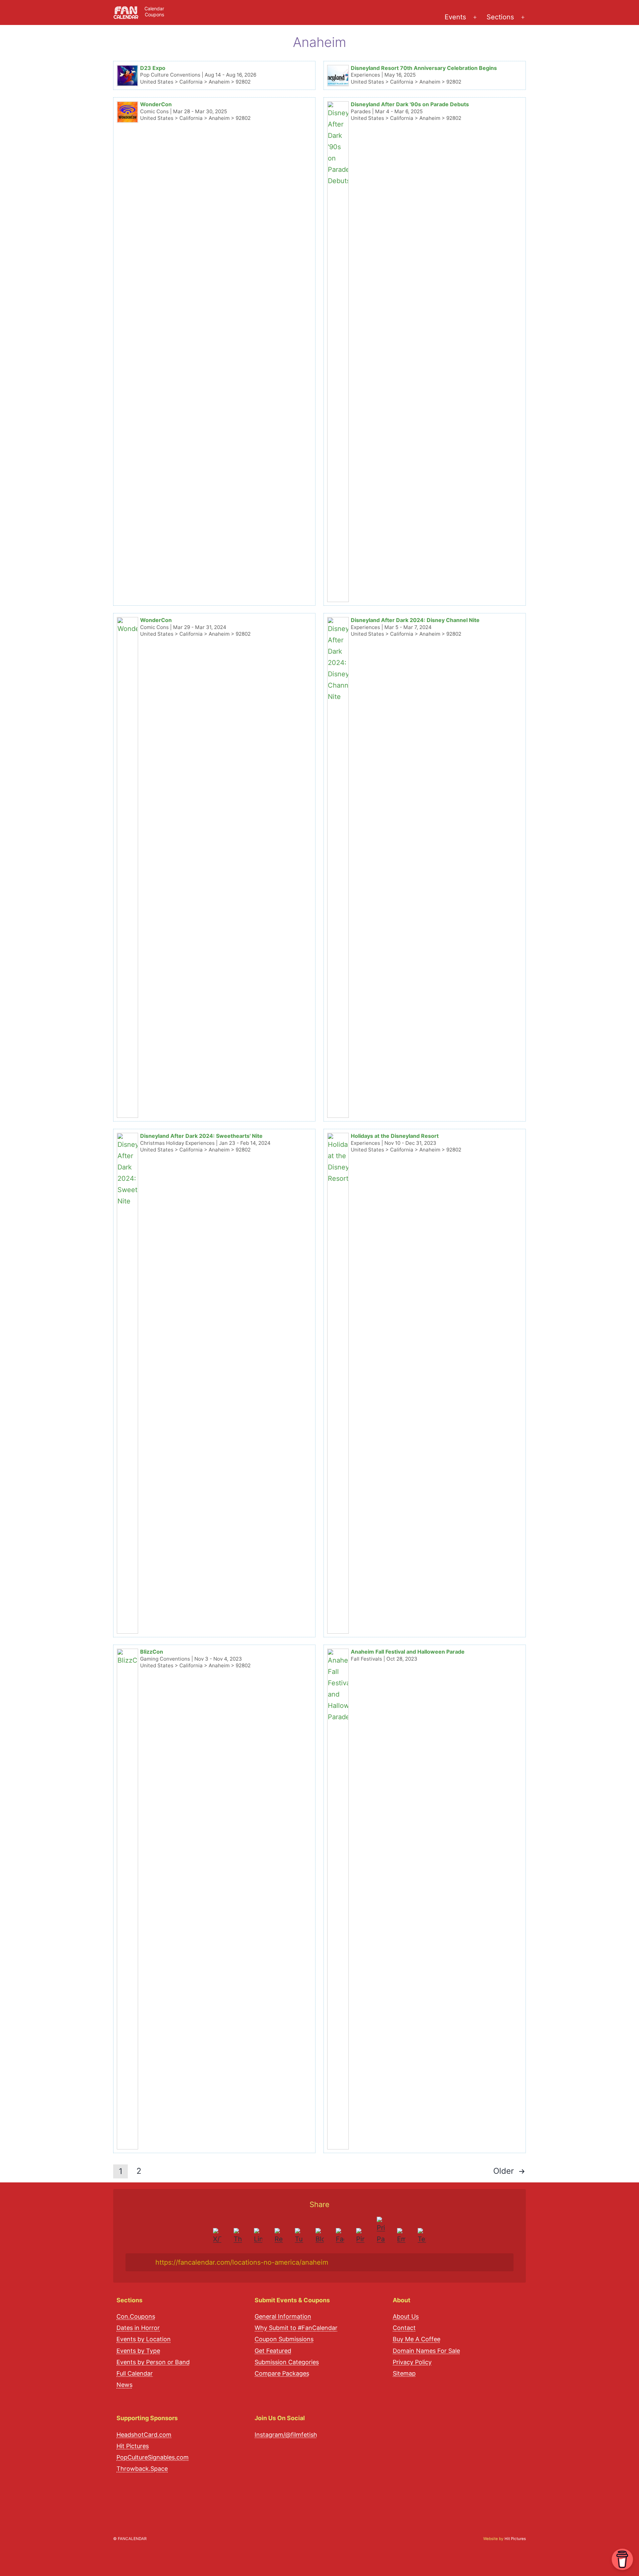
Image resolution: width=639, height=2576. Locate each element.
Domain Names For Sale (426, 2351)
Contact (404, 2328)
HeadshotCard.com (144, 2435)
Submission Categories (287, 2362)
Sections (500, 17)
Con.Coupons (136, 2316)
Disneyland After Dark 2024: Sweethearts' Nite (201, 1136)
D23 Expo (153, 68)
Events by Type (138, 2351)
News (124, 2385)
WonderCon (156, 104)
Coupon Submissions (284, 2339)
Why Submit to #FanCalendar (296, 2328)
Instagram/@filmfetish (286, 2435)
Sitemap (404, 2373)
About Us (406, 2316)
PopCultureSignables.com (153, 2457)
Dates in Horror (138, 2328)
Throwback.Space (142, 2469)
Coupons (154, 14)
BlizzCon (152, 1652)
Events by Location (144, 2339)
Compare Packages (282, 2373)
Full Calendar (135, 2373)
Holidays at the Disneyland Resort (395, 1136)
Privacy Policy (412, 2362)
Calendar (154, 8)
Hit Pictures (133, 2446)
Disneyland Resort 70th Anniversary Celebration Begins (424, 68)
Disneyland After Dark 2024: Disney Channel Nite (415, 620)
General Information (283, 2316)
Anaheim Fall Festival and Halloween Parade (408, 1652)
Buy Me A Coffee (417, 2339)
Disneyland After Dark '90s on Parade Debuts (410, 104)
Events (455, 17)
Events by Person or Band (153, 2362)
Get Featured (273, 2351)
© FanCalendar (130, 2539)
